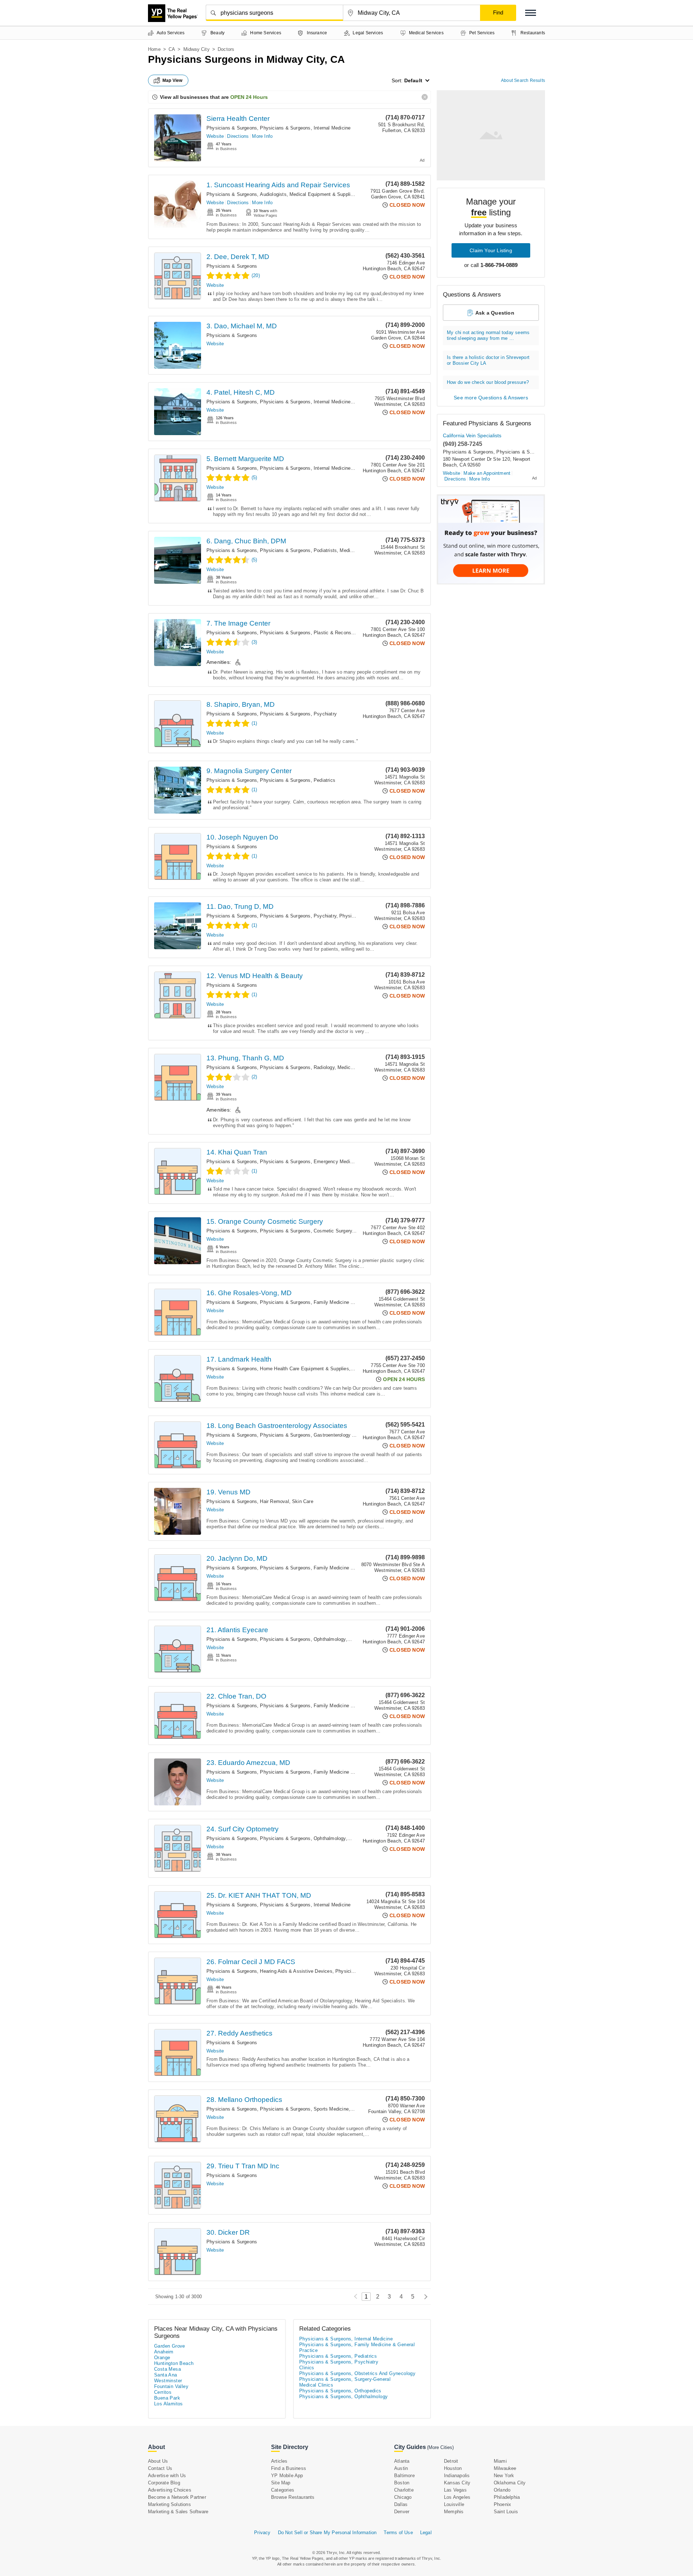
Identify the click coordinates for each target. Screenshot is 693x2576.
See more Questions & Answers (491, 398)
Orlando (502, 2490)
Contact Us (160, 2468)
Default (413, 80)
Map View (173, 80)
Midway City (197, 49)
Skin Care (303, 1501)
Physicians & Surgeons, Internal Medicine (305, 128)
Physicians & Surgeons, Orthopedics (340, 2391)
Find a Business (289, 2468)
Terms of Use (398, 2533)
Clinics (359, 2109)
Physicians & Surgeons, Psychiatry (298, 714)
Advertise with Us (167, 2476)
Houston (453, 2468)
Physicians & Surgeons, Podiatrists (298, 550)
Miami (500, 2461)
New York (504, 2476)
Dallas (401, 2504)
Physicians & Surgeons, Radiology (297, 1067)
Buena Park (167, 2398)
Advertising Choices (170, 2490)
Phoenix (502, 2504)
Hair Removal (274, 1501)
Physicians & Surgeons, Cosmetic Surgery (306, 1231)
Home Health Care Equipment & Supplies (304, 1369)
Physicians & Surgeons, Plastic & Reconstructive (313, 633)
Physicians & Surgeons (232, 128)
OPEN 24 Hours (249, 97)
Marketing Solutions (169, 2504)
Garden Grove (170, 2346)
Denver (402, 2512)
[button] (531, 13)
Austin (401, 2468)
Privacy (262, 2533)
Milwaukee (505, 2468)
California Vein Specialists (472, 435)
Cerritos (163, 2392)
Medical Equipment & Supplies (323, 194)
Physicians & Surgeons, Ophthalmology (303, 1639)
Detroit (451, 2461)
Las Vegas (455, 2490)
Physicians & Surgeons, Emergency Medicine (309, 1162)
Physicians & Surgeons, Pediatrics (298, 780)
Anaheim (164, 2352)
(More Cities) (440, 2447)
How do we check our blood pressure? (488, 382)
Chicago (403, 2497)
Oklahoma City (510, 2483)
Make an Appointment (487, 473)
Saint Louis (506, 2512)
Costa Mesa (167, 2369)
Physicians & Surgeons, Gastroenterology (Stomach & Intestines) (331, 1435)
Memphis (454, 2512)
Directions (238, 136)
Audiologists (273, 194)
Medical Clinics (356, 550)
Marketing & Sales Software (178, 2512)
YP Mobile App (287, 2476)
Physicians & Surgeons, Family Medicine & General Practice (326, 1302)
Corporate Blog (164, 2483)
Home (154, 49)
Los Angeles (457, 2497)
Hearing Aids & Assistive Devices (296, 1971)
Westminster (168, 2381)
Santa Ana (166, 2375)
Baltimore (404, 2476)
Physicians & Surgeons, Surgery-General (345, 2379)
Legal (426, 2533)
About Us (158, 2461)
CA (172, 49)
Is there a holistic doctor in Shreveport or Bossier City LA (488, 360)
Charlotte (404, 2490)
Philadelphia (507, 2497)
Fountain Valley (171, 2386)
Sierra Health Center (238, 119)
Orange (162, 2358)
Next (424, 2297)
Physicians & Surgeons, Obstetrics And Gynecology (357, 2373)
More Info (262, 136)
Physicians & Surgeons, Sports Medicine (304, 2109)
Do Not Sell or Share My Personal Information (327, 2533)
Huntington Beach (174, 2363)
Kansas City (457, 2483)
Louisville (454, 2504)
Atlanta (402, 2461)
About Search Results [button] (523, 80)
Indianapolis (457, 2476)
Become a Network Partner (177, 2497)
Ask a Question (495, 313)
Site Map (281, 2483)
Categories (283, 2490)
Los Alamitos (169, 2404)
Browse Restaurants (293, 2497)
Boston (402, 2483)
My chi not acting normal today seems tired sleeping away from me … (488, 335)
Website (215, 136)
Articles (279, 2461)
